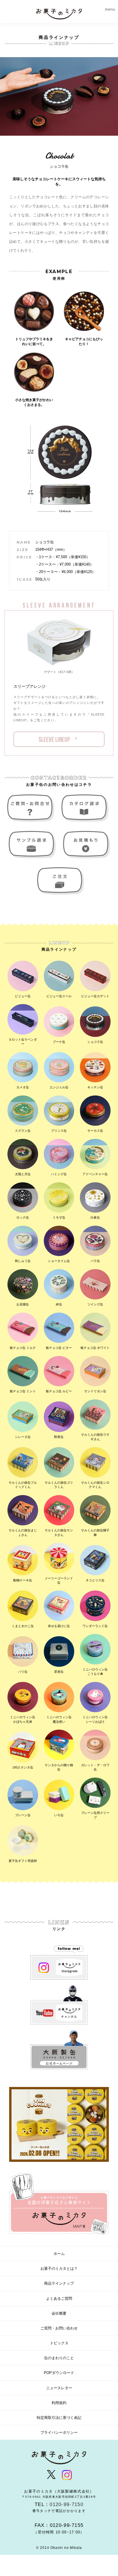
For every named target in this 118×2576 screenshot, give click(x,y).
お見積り (86, 845)
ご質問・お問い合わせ (32, 808)
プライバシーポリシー (59, 2432)
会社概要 (59, 2313)
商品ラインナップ (59, 2283)
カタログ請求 (86, 808)
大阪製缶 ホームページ (59, 2050)
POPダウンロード (59, 2373)
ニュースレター (59, 2388)
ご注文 (59, 881)
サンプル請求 (32, 845)
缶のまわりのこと (59, 2358)
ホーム (59, 2254)
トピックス (59, 2343)
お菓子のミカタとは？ (59, 2268)
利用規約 (59, 2403)
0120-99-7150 (66, 2504)
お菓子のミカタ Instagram (59, 1960)
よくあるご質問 (59, 2298)
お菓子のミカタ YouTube (59, 2005)
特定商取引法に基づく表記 (59, 2418)
